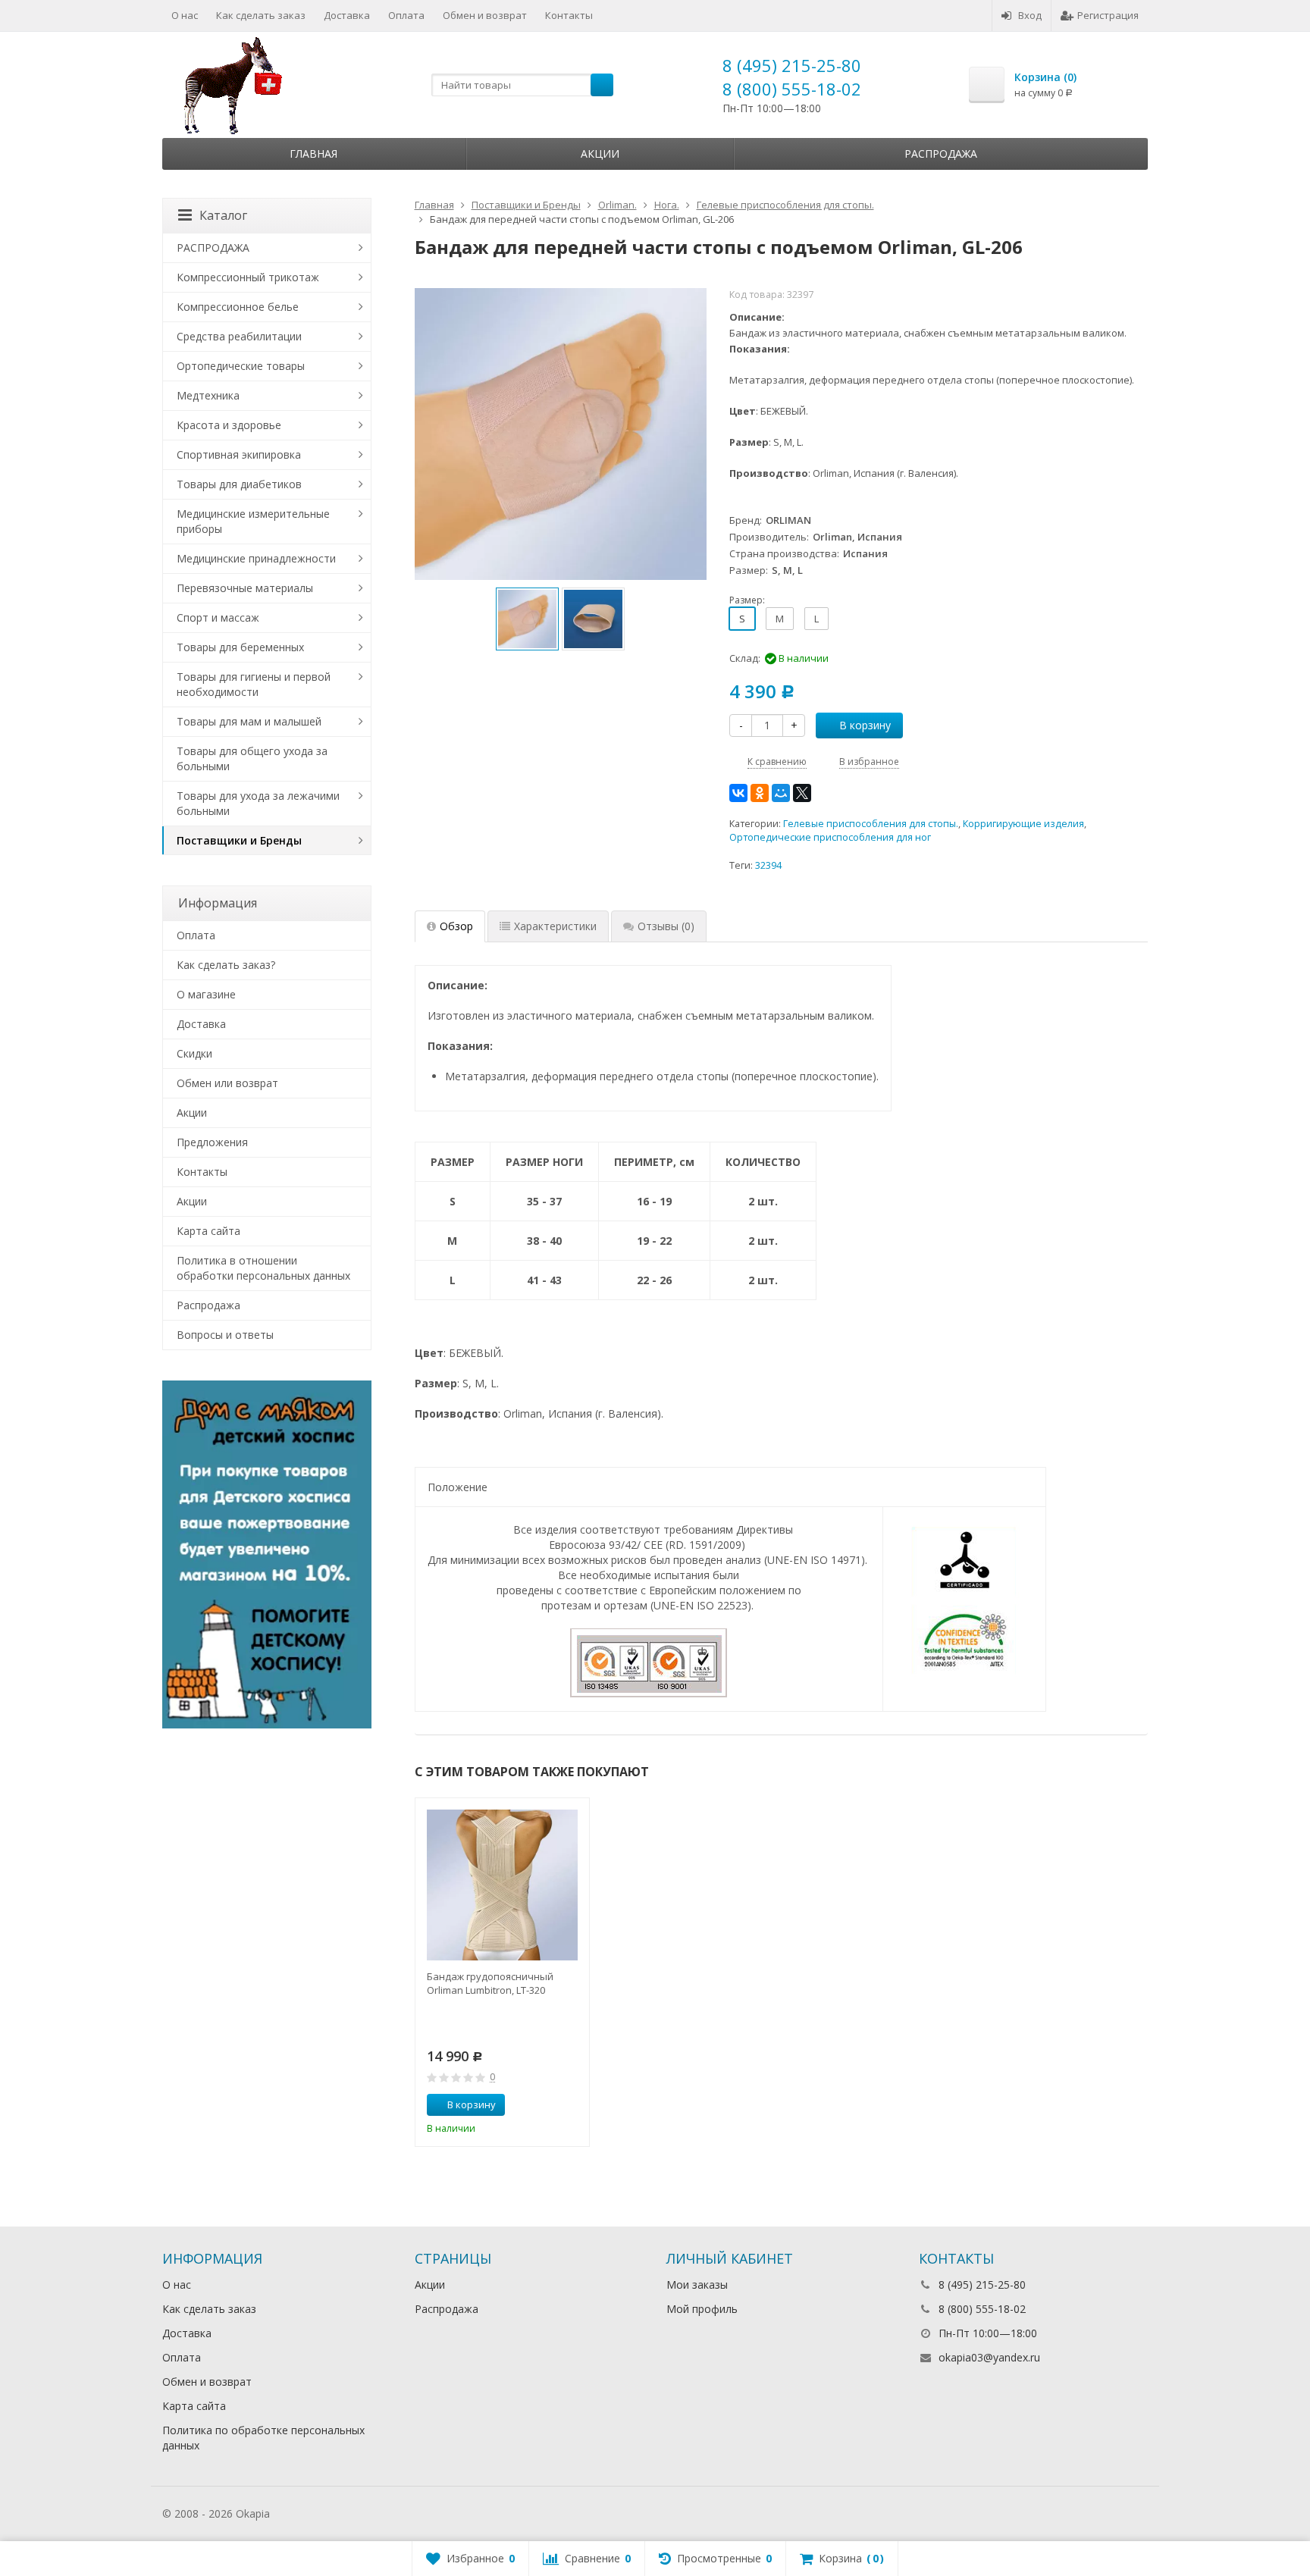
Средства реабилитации (239, 336)
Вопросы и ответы (225, 1335)
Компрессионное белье (238, 307)
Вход (1030, 15)
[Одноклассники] (760, 793)
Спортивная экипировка (239, 454)
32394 (768, 865)
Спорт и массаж (218, 617)
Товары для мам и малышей (249, 721)
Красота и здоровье (229, 425)
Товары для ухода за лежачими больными (258, 803)
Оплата (406, 15)
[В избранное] (572, 2105)
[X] (802, 793)
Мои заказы (697, 2285)
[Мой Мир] (781, 793)
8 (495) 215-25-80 (792, 65)
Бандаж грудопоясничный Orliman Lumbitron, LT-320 (490, 1983)
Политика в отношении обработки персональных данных (263, 1268)
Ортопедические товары (241, 366)
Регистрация (1108, 15)
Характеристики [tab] (555, 926)
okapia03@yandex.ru (989, 2357)
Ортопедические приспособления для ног (830, 837)
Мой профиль (702, 2309)
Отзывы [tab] (666, 926)
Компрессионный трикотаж (248, 277)
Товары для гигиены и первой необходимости (254, 684)
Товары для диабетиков (239, 484)
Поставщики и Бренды (239, 840)
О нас (185, 15)
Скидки (194, 1053)
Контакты (569, 15)
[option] (527, 619)
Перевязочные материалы (245, 588)
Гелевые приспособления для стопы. (871, 824)
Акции (600, 154)
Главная (313, 154)
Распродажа (941, 154)
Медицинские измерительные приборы (253, 521)
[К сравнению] (550, 2105)
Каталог (223, 215)
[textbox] (522, 85)
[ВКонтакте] (738, 793)
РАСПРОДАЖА (213, 248)
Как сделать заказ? (226, 965)
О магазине (206, 994)
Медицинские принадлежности (256, 558)
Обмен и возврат (485, 15)
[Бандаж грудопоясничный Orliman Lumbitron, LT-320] (502, 1885)
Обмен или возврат (227, 1083)
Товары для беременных (240, 647)
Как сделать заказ (261, 15)
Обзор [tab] (456, 926)
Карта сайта (208, 1231)
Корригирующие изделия (1023, 824)
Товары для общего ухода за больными (252, 758)
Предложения (212, 1142)
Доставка (347, 15)
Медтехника (208, 395)
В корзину (865, 725)
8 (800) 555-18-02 (792, 89)
